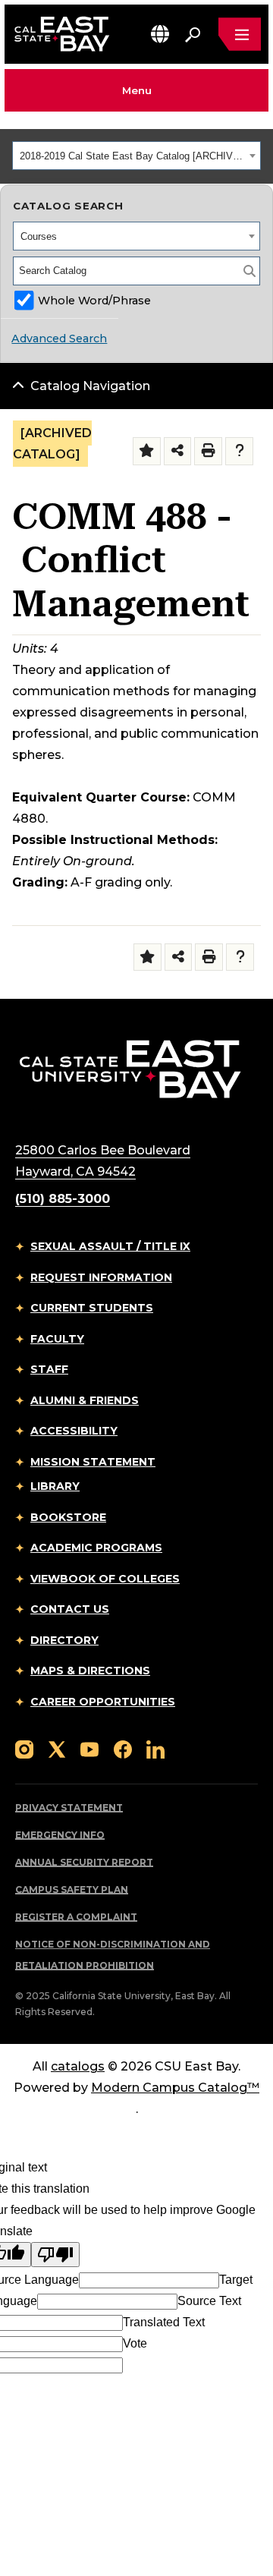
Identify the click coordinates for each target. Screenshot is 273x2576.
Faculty (57, 1339)
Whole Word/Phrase (94, 301)
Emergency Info (60, 1835)
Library (55, 1486)
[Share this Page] (178, 451)
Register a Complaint (76, 1917)
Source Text (209, 2301)
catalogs (78, 2066)
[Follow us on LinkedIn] (155, 1748)
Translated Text (164, 2322)
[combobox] (136, 156)
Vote (135, 2343)
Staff (49, 1369)
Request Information (101, 1277)
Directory (64, 1640)
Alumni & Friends (85, 1400)
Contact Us (70, 1609)
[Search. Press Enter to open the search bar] (193, 34)
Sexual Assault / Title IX (110, 1246)
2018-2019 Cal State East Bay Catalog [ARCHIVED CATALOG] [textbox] (132, 156)
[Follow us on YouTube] (89, 1748)
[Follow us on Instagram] (24, 1748)
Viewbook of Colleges (105, 1579)
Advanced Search (59, 339)
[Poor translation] (55, 2255)
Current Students (92, 1308)
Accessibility (74, 1431)
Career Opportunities (103, 1702)
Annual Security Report (84, 1862)
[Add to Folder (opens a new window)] (147, 451)
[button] (160, 34)
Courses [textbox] (39, 236)
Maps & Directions (90, 1671)
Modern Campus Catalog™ (175, 2088)
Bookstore (68, 1517)
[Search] (249, 271)
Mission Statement (93, 1462)
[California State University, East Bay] (130, 1069)
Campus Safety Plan (72, 1889)
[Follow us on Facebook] (123, 1748)
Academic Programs (96, 1548)
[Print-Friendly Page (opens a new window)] (208, 451)
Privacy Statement (69, 1808)
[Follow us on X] (57, 1748)
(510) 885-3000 (63, 1199)
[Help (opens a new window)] (239, 451)
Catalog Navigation (90, 386)
